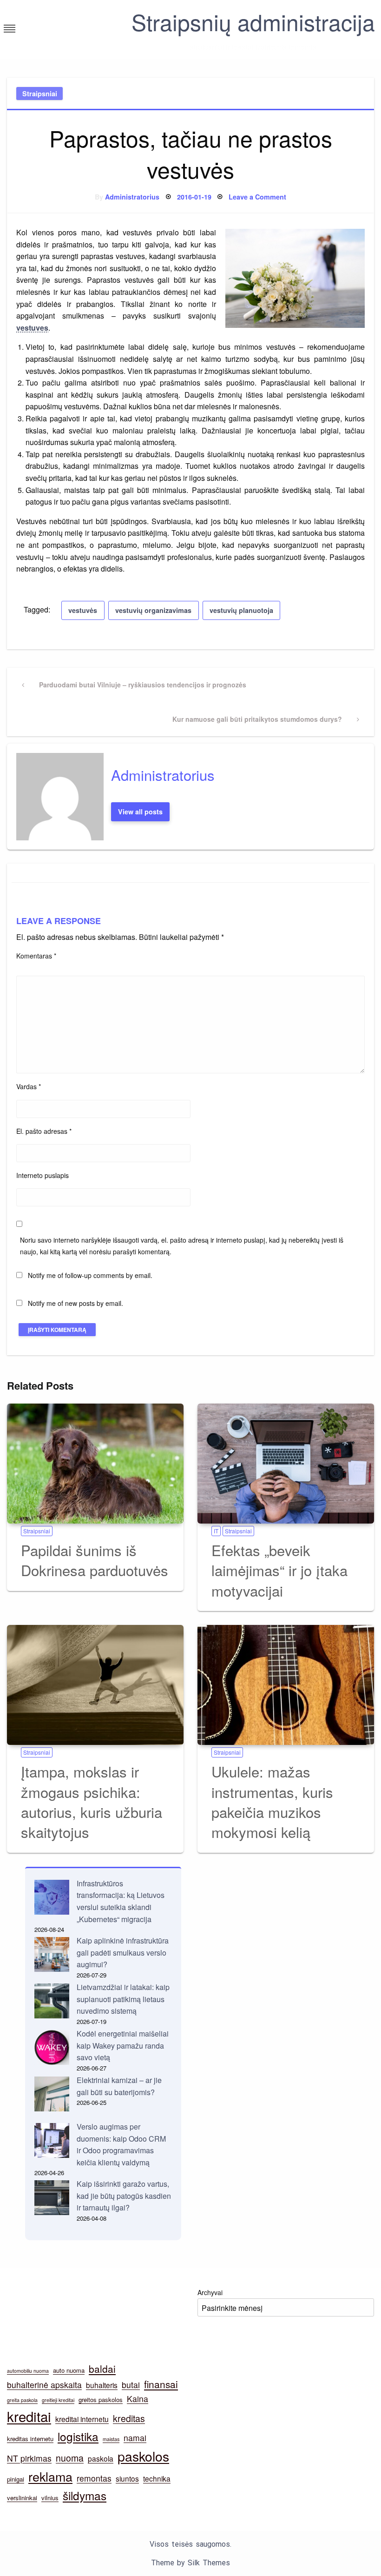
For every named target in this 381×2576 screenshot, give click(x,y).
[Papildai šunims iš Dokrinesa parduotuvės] (95, 1464)
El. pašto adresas (44, 1131)
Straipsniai (40, 93)
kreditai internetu (82, 2419)
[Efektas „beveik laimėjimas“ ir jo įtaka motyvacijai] (286, 1464)
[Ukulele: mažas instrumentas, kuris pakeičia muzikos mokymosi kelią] (286, 1685)
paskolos (143, 2456)
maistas (111, 2439)
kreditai (29, 2416)
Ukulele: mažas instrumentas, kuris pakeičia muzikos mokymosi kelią (272, 1801)
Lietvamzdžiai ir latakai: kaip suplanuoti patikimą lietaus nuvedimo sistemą (123, 1999)
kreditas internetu (30, 2439)
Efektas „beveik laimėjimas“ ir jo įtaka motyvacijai (279, 1570)
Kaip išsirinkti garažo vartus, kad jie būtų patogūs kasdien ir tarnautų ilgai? (124, 2196)
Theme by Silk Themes (190, 2563)
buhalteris (102, 2385)
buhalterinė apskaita (44, 2385)
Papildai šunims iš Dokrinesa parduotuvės (95, 1560)
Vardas (29, 1086)
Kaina (138, 2399)
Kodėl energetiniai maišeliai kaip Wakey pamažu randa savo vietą (123, 2045)
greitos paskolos (101, 2400)
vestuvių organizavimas (153, 610)
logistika (78, 2436)
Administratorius (132, 197)
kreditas (129, 2418)
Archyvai (210, 2292)
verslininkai (22, 2498)
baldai (102, 2369)
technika (157, 2478)
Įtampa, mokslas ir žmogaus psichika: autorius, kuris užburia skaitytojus (92, 1801)
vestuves (32, 328)
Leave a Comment (257, 197)
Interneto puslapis (43, 1175)
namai (135, 2438)
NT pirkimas (29, 2458)
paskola (101, 2458)
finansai (161, 2384)
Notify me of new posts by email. (76, 1303)
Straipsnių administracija (253, 22)
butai (131, 2385)
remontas (94, 2478)
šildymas (85, 2495)
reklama (50, 2476)
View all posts (140, 812)
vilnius (50, 2498)
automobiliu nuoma (28, 2371)
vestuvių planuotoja (241, 610)
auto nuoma (69, 2370)
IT (216, 1531)
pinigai (16, 2479)
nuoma (70, 2458)
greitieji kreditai (58, 2400)
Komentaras (36, 956)
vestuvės (83, 610)
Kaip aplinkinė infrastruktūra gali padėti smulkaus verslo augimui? (123, 1952)
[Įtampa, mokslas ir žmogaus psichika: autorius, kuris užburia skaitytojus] (95, 1685)
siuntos (127, 2478)
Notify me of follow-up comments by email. (90, 1275)
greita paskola (22, 2400)
